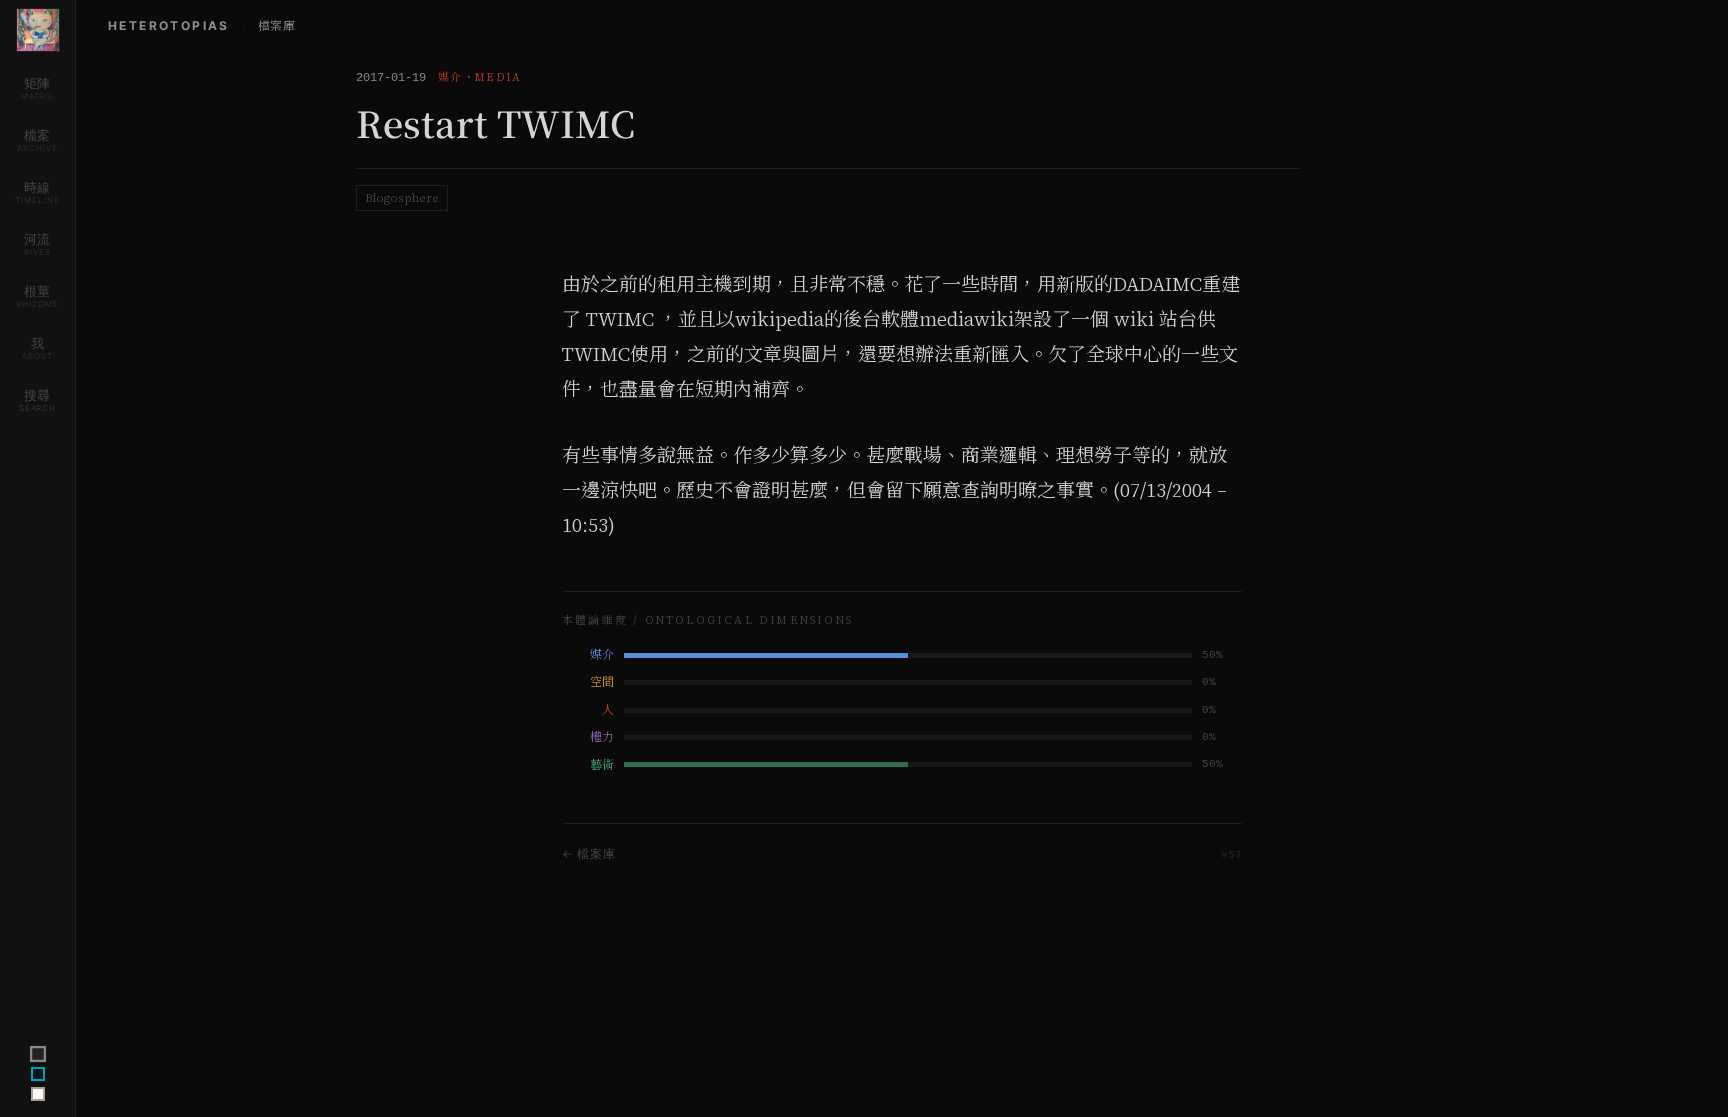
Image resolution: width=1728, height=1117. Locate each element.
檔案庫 (276, 26)
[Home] (38, 30)
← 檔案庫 (589, 853)
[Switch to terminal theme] (37, 1054)
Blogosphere (402, 198)
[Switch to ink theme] (38, 1074)
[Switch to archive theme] (38, 1094)
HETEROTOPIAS (169, 25)
